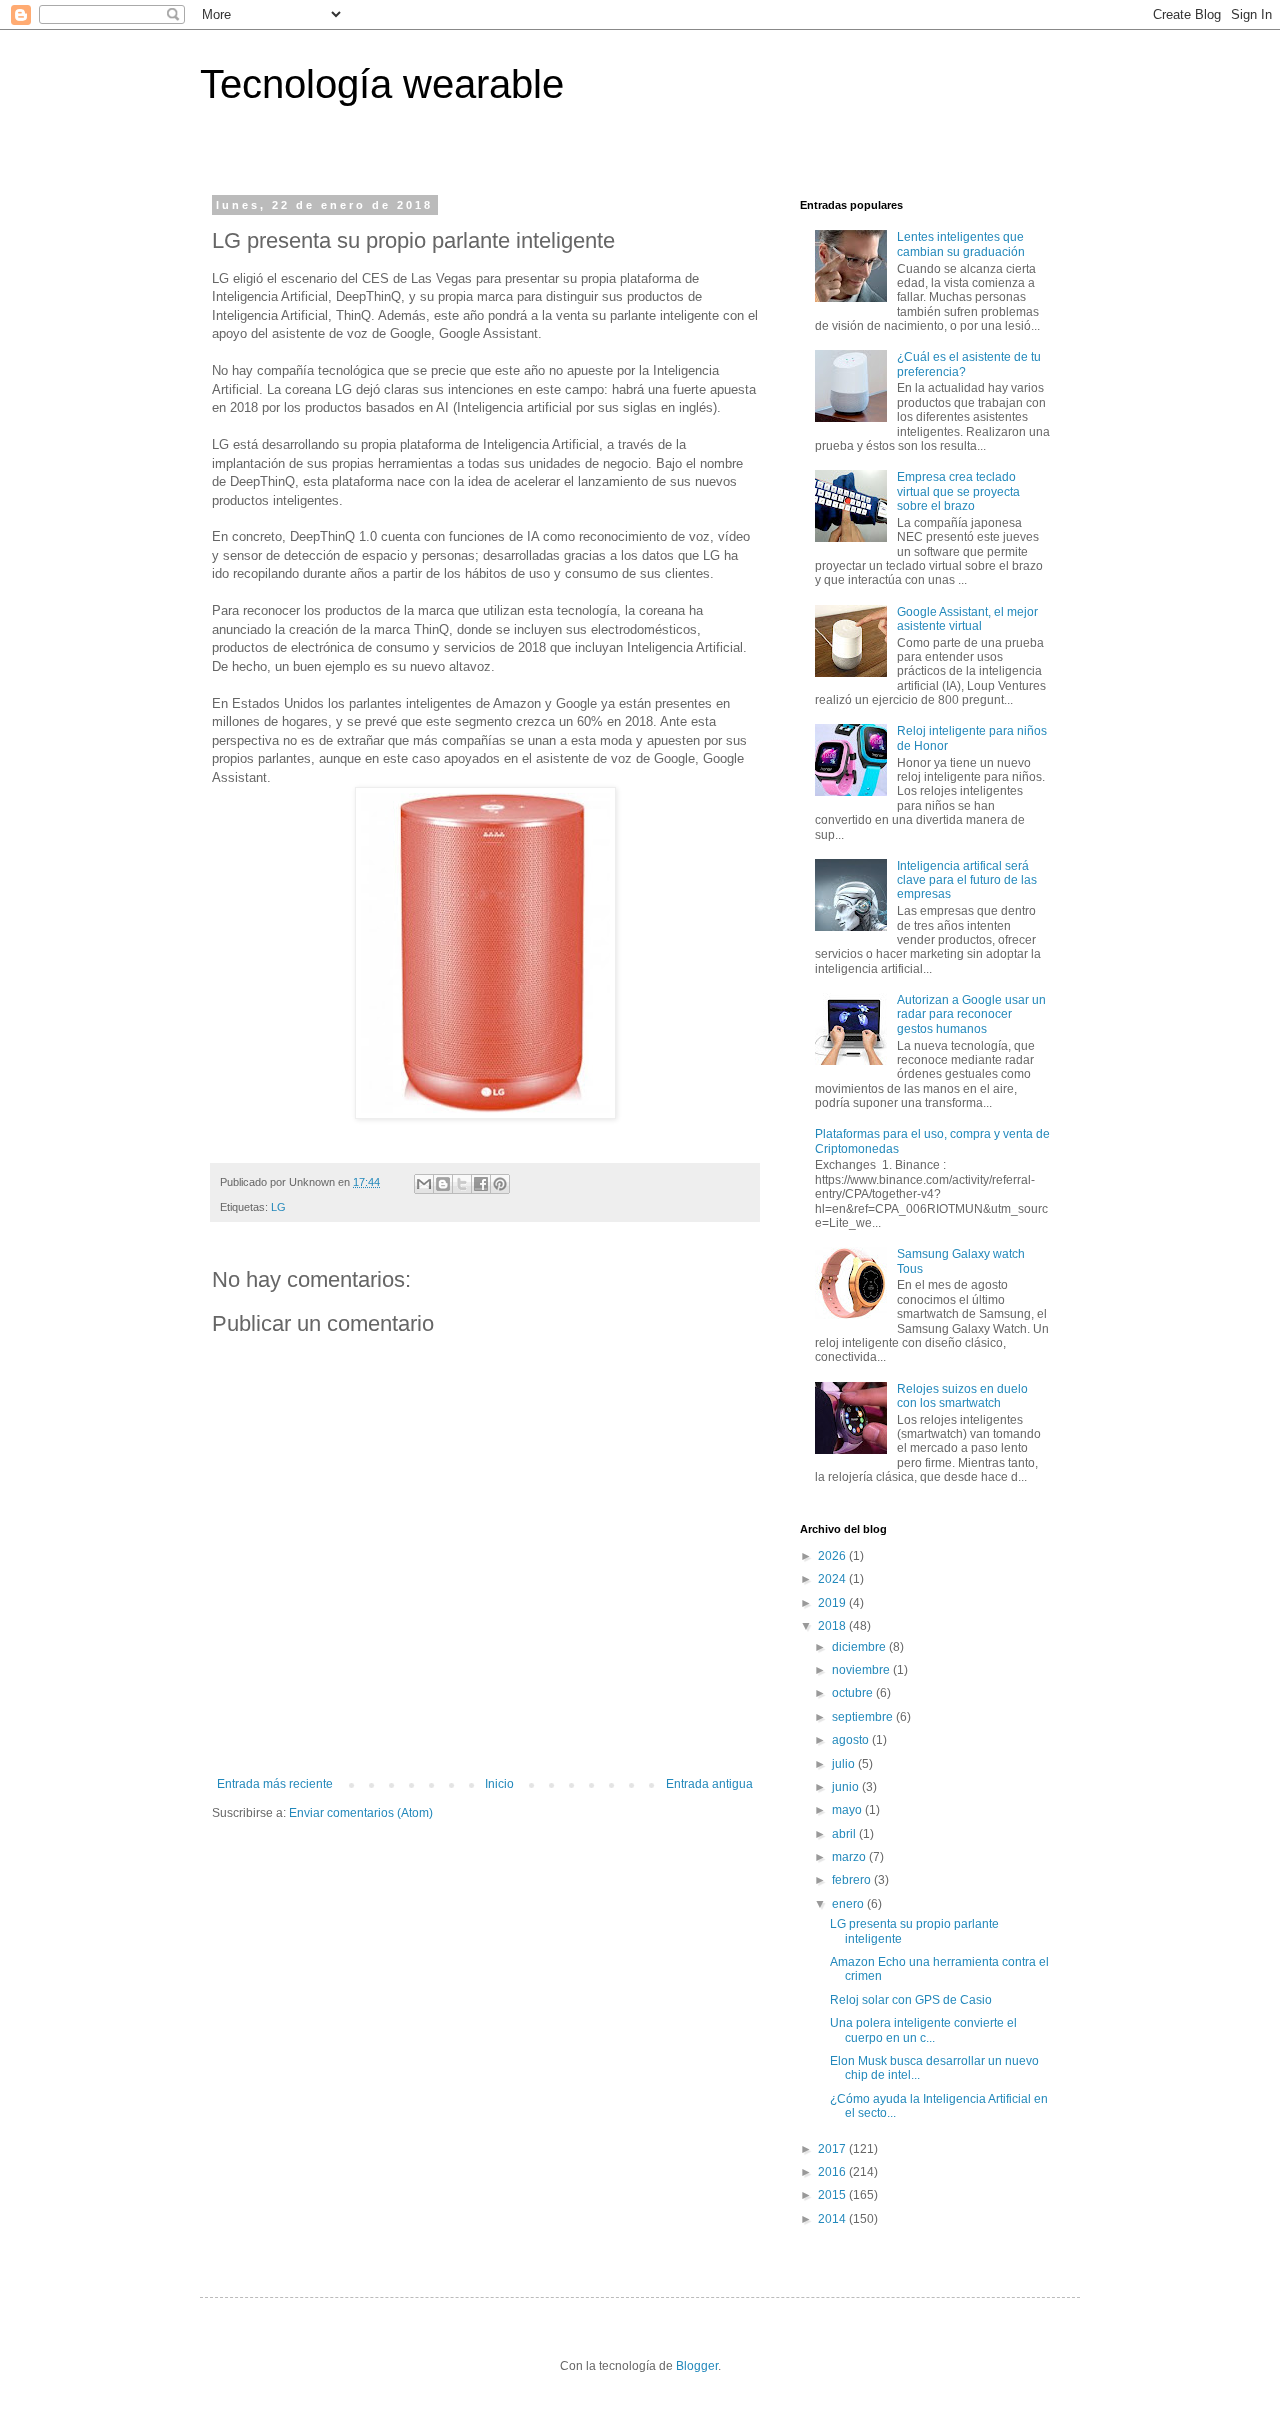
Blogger (697, 2366)
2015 (833, 2195)
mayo (848, 1810)
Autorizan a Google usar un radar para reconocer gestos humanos (971, 1014)
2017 (833, 2149)
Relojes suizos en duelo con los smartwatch (962, 1396)
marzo (850, 1857)
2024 (833, 1579)
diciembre (860, 1647)
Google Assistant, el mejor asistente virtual (967, 619)
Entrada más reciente (275, 1784)
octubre (854, 1693)
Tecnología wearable (382, 84)
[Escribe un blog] (443, 1184)
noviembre (862, 1670)
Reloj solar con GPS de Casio (911, 2000)
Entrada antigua (709, 1784)
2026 (833, 1556)
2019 (833, 1603)
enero (849, 1904)
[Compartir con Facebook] (481, 1184)
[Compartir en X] (462, 1184)
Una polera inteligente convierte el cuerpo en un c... (923, 2030)
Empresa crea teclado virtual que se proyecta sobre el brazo (958, 491)
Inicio (499, 1784)
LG (278, 1207)
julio (845, 1764)
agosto (852, 1740)
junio (847, 1787)
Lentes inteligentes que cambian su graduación (961, 244)
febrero (853, 1880)
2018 (833, 1626)
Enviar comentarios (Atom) (361, 1813)
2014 (833, 2219)
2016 (833, 2172)
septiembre (864, 1717)
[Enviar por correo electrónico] (424, 1184)
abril (845, 1834)
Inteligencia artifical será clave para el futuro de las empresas (967, 880)
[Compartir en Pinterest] (500, 1184)
